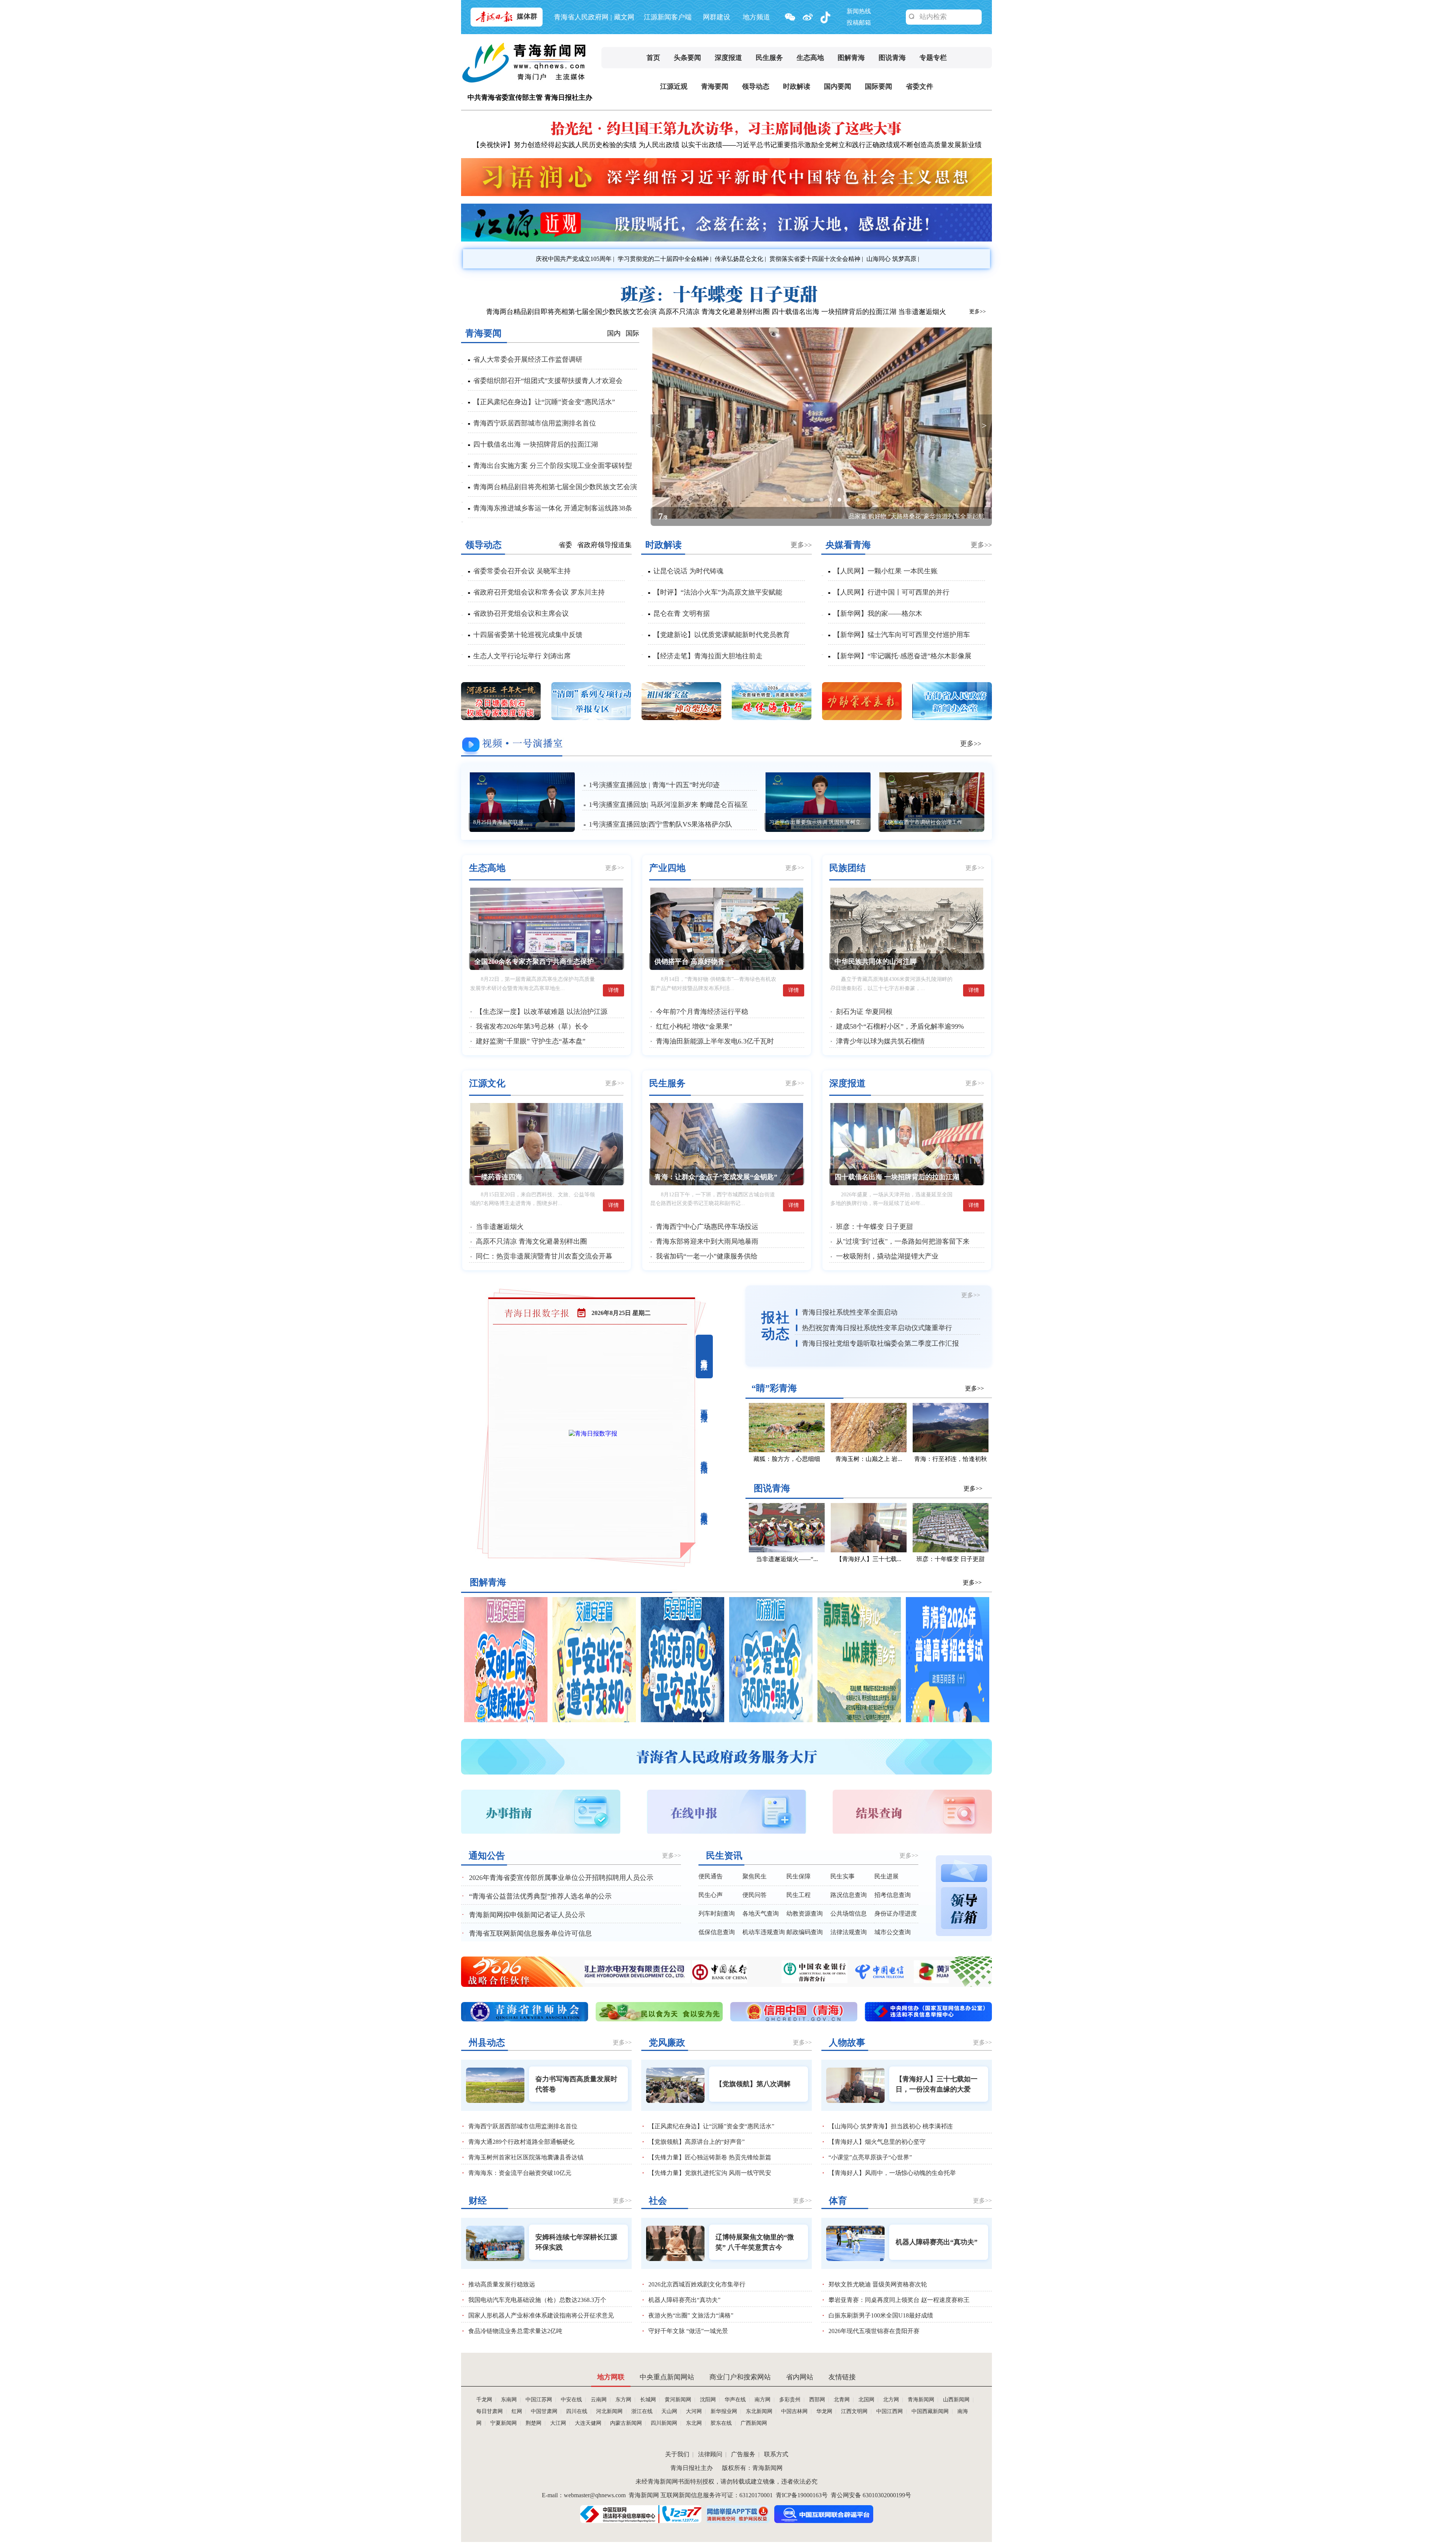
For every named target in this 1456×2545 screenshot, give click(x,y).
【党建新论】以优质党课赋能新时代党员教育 (722, 635)
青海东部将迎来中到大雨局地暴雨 (707, 1241)
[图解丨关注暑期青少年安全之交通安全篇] (594, 1720)
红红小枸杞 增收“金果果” (694, 1026)
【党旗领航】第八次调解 (753, 2084)
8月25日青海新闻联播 (498, 822)
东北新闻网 (759, 2411)
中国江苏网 (539, 2400)
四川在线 (577, 2411)
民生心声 (711, 1895)
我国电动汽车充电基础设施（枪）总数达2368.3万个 (537, 2300)
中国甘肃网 (544, 2411)
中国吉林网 (794, 2411)
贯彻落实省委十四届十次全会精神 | (815, 259)
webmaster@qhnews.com (595, 2495)
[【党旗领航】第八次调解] (675, 2085)
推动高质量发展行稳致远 (502, 2284)
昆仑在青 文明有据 (682, 613)
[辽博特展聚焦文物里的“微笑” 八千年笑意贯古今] (675, 2243)
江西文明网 (854, 2411)
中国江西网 (890, 2411)
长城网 (648, 2400)
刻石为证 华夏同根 (864, 1012)
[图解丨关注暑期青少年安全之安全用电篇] (682, 1720)
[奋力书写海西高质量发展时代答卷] (495, 2085)
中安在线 (571, 2400)
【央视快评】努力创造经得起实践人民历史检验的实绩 (555, 145)
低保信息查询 (717, 1932)
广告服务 (743, 2454)
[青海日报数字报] (593, 1433)
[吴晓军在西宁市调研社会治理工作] (932, 803)
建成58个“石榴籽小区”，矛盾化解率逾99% (900, 1026)
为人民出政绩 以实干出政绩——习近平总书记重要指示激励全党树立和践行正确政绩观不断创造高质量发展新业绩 (810, 145)
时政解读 (797, 86)
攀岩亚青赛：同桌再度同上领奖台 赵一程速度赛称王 (899, 2300)
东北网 (694, 2423)
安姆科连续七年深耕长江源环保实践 (576, 2242)
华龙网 (824, 2411)
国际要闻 (879, 86)
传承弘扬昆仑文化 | (740, 259)
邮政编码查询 (805, 1932)
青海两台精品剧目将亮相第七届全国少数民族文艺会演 (555, 487)
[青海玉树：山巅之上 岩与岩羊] (869, 1450)
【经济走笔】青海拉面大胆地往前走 (708, 656)
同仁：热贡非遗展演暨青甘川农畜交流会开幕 (544, 1256)
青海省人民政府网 (581, 17)
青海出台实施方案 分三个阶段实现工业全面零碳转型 (553, 466)
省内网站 (800, 2377)
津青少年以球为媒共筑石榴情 (880, 1041)
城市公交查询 (893, 1932)
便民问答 (755, 1895)
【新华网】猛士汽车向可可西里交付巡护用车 (902, 635)
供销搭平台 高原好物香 (690, 962)
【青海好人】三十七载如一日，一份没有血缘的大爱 (937, 2084)
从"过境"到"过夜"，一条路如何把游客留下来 (903, 1241)
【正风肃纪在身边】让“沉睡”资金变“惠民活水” (544, 402)
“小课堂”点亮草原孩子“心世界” (870, 2157)
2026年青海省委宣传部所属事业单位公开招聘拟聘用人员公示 (561, 1878)
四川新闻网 (664, 2423)
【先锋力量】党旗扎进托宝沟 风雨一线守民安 (710, 2173)
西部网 (817, 2400)
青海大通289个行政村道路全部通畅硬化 (521, 2142)
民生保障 (799, 1876)
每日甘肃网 (490, 2411)
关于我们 (677, 2454)
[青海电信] (632, 1981)
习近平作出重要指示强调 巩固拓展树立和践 (820, 822)
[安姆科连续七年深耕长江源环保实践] (495, 2243)
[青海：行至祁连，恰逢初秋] (951, 1450)
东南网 (509, 2400)
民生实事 (843, 1876)
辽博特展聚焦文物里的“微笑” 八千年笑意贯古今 (755, 2242)
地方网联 (611, 2377)
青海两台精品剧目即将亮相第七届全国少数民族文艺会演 (571, 312)
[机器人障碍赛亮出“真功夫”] (855, 2243)
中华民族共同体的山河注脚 (875, 962)
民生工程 (799, 1895)
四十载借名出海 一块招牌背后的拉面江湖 (834, 312)
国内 (614, 333)
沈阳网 (708, 2400)
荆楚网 (533, 2423)
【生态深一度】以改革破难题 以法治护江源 (542, 1012)
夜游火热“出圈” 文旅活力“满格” (691, 2315)
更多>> (977, 311)
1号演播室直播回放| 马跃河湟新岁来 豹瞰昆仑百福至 (668, 805)
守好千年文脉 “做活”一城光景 (688, 2331)
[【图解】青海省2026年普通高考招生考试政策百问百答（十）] (948, 1720)
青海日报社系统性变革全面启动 (850, 1312)
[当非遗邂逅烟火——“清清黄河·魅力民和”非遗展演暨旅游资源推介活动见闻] (787, 1550)
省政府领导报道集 (604, 545)
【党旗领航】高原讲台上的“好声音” (697, 2142)
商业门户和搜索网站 (740, 2377)
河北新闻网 (609, 2411)
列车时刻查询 (717, 1913)
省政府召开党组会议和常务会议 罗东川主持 (539, 592)
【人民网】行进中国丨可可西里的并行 (891, 592)
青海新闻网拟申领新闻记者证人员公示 (527, 1915)
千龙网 (484, 2400)
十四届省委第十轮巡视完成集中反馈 (528, 635)
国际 (632, 333)
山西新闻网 (956, 2400)
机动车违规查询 (764, 1932)
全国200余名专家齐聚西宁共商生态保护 (534, 962)
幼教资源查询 (805, 1913)
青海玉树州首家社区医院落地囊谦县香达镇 (526, 2157)
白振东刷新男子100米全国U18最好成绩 (881, 2315)
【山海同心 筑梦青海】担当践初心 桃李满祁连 (891, 2126)
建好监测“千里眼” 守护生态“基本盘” (531, 1041)
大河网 (694, 2411)
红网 (517, 2411)
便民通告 (711, 1876)
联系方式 (776, 2454)
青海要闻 (715, 86)
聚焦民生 (755, 1876)
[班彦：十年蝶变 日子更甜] (726, 302)
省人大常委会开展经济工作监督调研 (528, 359)
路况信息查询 (849, 1895)
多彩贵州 (790, 2400)
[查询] (912, 17)
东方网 (623, 2400)
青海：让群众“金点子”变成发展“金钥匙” (716, 1177)
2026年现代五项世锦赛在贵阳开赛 (874, 2331)
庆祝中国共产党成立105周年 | (574, 259)
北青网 (842, 2400)
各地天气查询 (761, 1913)
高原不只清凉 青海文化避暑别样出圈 (714, 312)
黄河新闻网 (678, 2400)
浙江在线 (642, 2411)
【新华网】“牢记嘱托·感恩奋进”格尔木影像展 (902, 656)
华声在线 (735, 2400)
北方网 (891, 2400)
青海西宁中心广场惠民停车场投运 (707, 1227)
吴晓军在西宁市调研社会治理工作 (923, 822)
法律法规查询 (849, 1932)
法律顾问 (710, 2454)
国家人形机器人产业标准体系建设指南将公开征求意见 (541, 2315)
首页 (653, 58)
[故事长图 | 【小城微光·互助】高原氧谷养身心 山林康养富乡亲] (859, 1720)
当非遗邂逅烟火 (922, 312)
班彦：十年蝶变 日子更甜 (875, 1227)
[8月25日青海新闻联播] (523, 803)
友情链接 (842, 2377)
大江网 (558, 2423)
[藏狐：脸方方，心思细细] (787, 1450)
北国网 (866, 2400)
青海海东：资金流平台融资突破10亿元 (520, 2173)
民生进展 (886, 1876)
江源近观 (674, 86)
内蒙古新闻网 (626, 2423)
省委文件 (919, 86)
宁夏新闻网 (504, 2423)
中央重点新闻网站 (667, 2377)
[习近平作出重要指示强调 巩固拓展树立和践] (819, 803)
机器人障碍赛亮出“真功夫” (684, 2300)
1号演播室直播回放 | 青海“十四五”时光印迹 (654, 785)
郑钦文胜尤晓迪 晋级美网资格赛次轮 (878, 2284)
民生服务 (769, 58)
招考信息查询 (893, 1895)
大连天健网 (588, 2423)
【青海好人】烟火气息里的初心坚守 (877, 2142)
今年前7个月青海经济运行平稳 (702, 1012)
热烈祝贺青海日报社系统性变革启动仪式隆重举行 (877, 1328)
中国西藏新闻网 (930, 2411)
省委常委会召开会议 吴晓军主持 (522, 571)
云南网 (599, 2400)
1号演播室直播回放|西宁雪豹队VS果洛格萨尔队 (661, 824)
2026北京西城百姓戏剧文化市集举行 (697, 2284)
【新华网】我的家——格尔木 (878, 613)
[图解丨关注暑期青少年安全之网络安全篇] (506, 1720)
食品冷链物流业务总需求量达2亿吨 (515, 2331)
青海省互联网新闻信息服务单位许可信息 (530, 1933)
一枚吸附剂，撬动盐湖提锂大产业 (887, 1256)
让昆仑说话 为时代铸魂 (688, 571)
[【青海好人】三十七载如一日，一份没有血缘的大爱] (869, 1550)
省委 (565, 545)
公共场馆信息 (849, 1913)
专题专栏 (933, 58)
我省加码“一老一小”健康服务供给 (707, 1256)
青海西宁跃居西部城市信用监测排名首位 (535, 423)
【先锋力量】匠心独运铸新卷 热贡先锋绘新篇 (710, 2157)
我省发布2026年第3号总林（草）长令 (532, 1026)
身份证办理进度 (896, 1913)
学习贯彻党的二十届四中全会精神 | (664, 259)
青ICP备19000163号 (802, 2495)
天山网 (669, 2411)
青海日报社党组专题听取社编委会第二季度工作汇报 (880, 1343)
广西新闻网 (754, 2423)
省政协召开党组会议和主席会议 (521, 613)
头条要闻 (687, 58)
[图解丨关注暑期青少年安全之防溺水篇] (771, 1720)
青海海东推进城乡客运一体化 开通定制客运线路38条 (553, 508)
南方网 (763, 2400)
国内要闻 (838, 86)
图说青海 (892, 58)
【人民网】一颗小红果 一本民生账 (886, 571)
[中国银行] (835, 1981)
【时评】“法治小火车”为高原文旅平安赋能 (718, 592)
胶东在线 (721, 2423)
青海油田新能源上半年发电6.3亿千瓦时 (715, 1041)
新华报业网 (724, 2411)
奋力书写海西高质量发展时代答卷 (576, 2084)
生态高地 (810, 58)
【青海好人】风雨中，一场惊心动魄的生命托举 (892, 2173)
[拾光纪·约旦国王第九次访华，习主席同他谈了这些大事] (726, 136)
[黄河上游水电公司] (736, 1981)
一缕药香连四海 (963, 516)
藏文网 (624, 17)
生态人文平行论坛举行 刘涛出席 (522, 656)
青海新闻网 (921, 2400)
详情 (613, 990)
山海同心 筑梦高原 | (892, 259)
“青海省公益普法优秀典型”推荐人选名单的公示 (540, 1896)
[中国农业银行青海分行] (930, 1981)
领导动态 (756, 86)
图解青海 (851, 58)
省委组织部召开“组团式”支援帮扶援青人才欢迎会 (548, 381)
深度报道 (728, 58)
